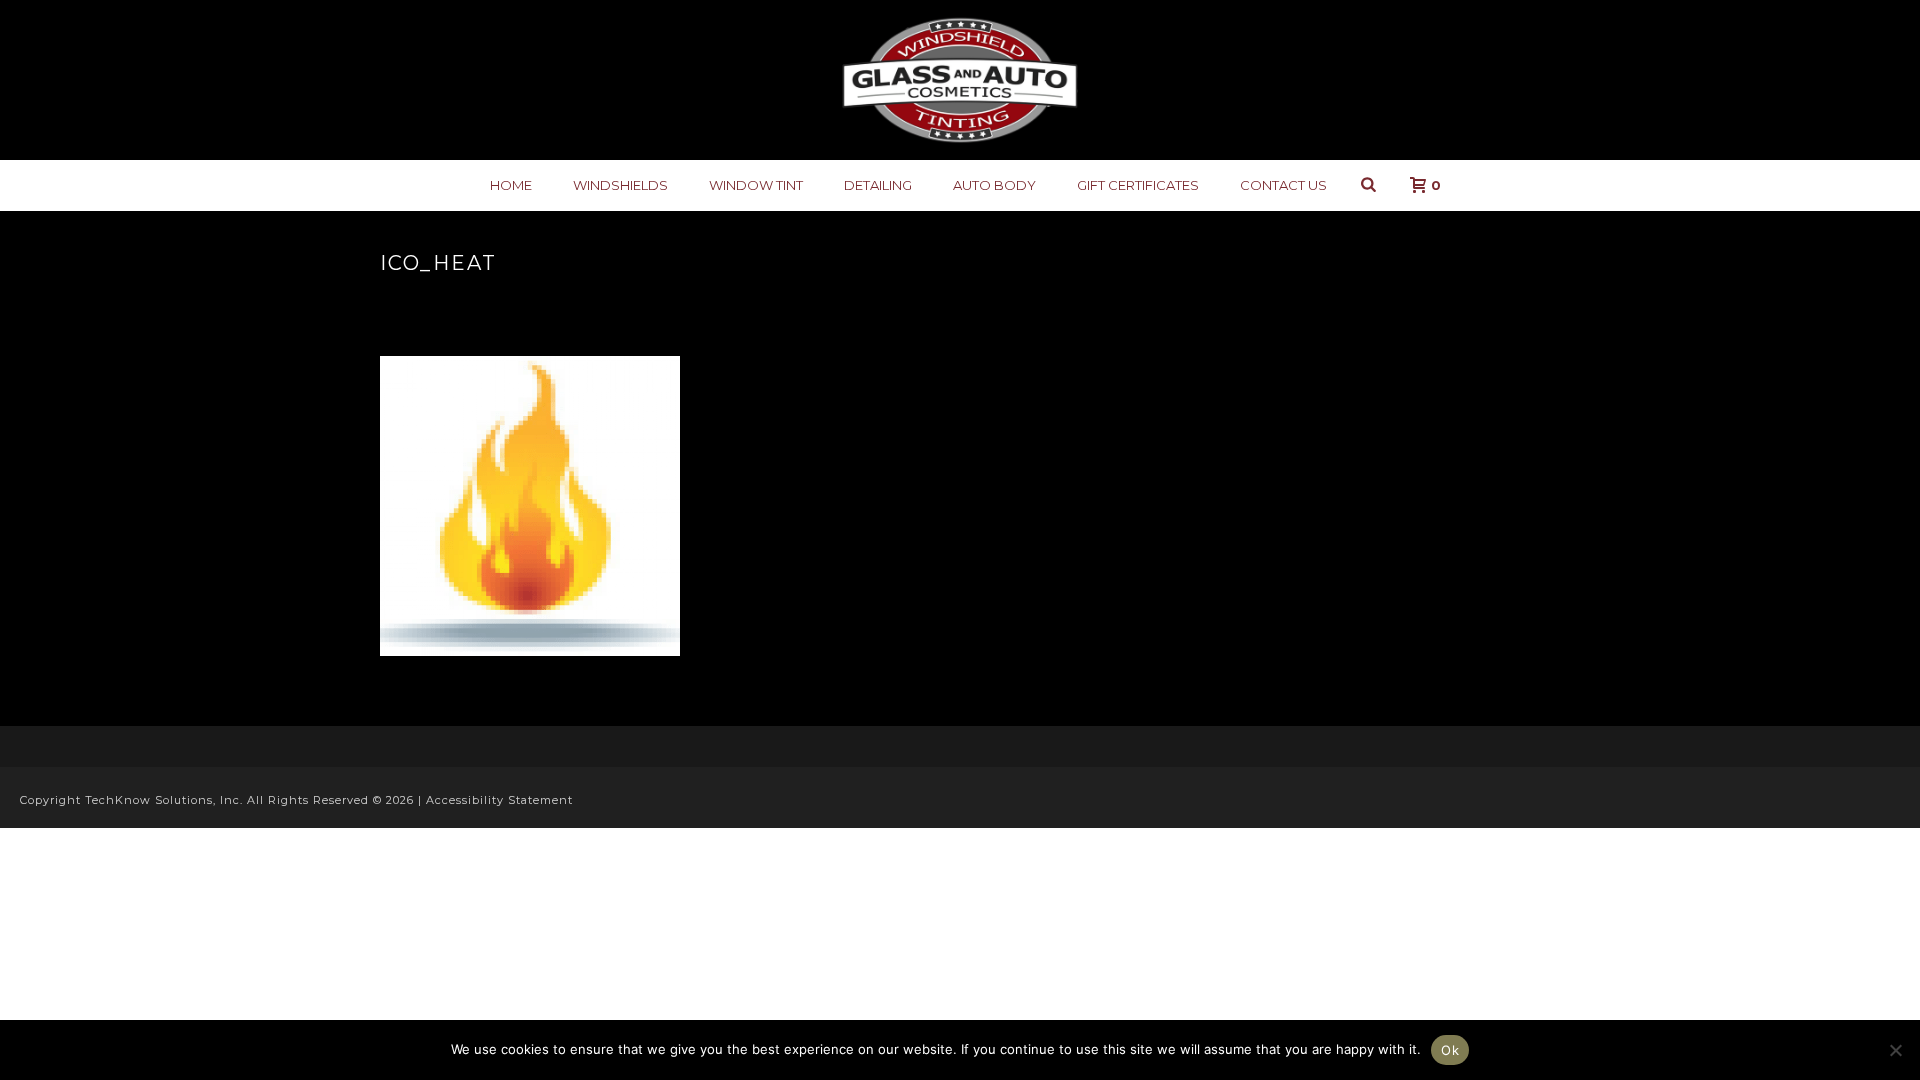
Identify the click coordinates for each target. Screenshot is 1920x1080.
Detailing (878, 185)
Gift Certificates (1138, 185)
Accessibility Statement (499, 800)
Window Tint (756, 185)
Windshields (620, 185)
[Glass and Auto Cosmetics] (960, 80)
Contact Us (1283, 185)
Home (511, 185)
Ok (1450, 1050)
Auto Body (994, 185)
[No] (1895, 1050)
